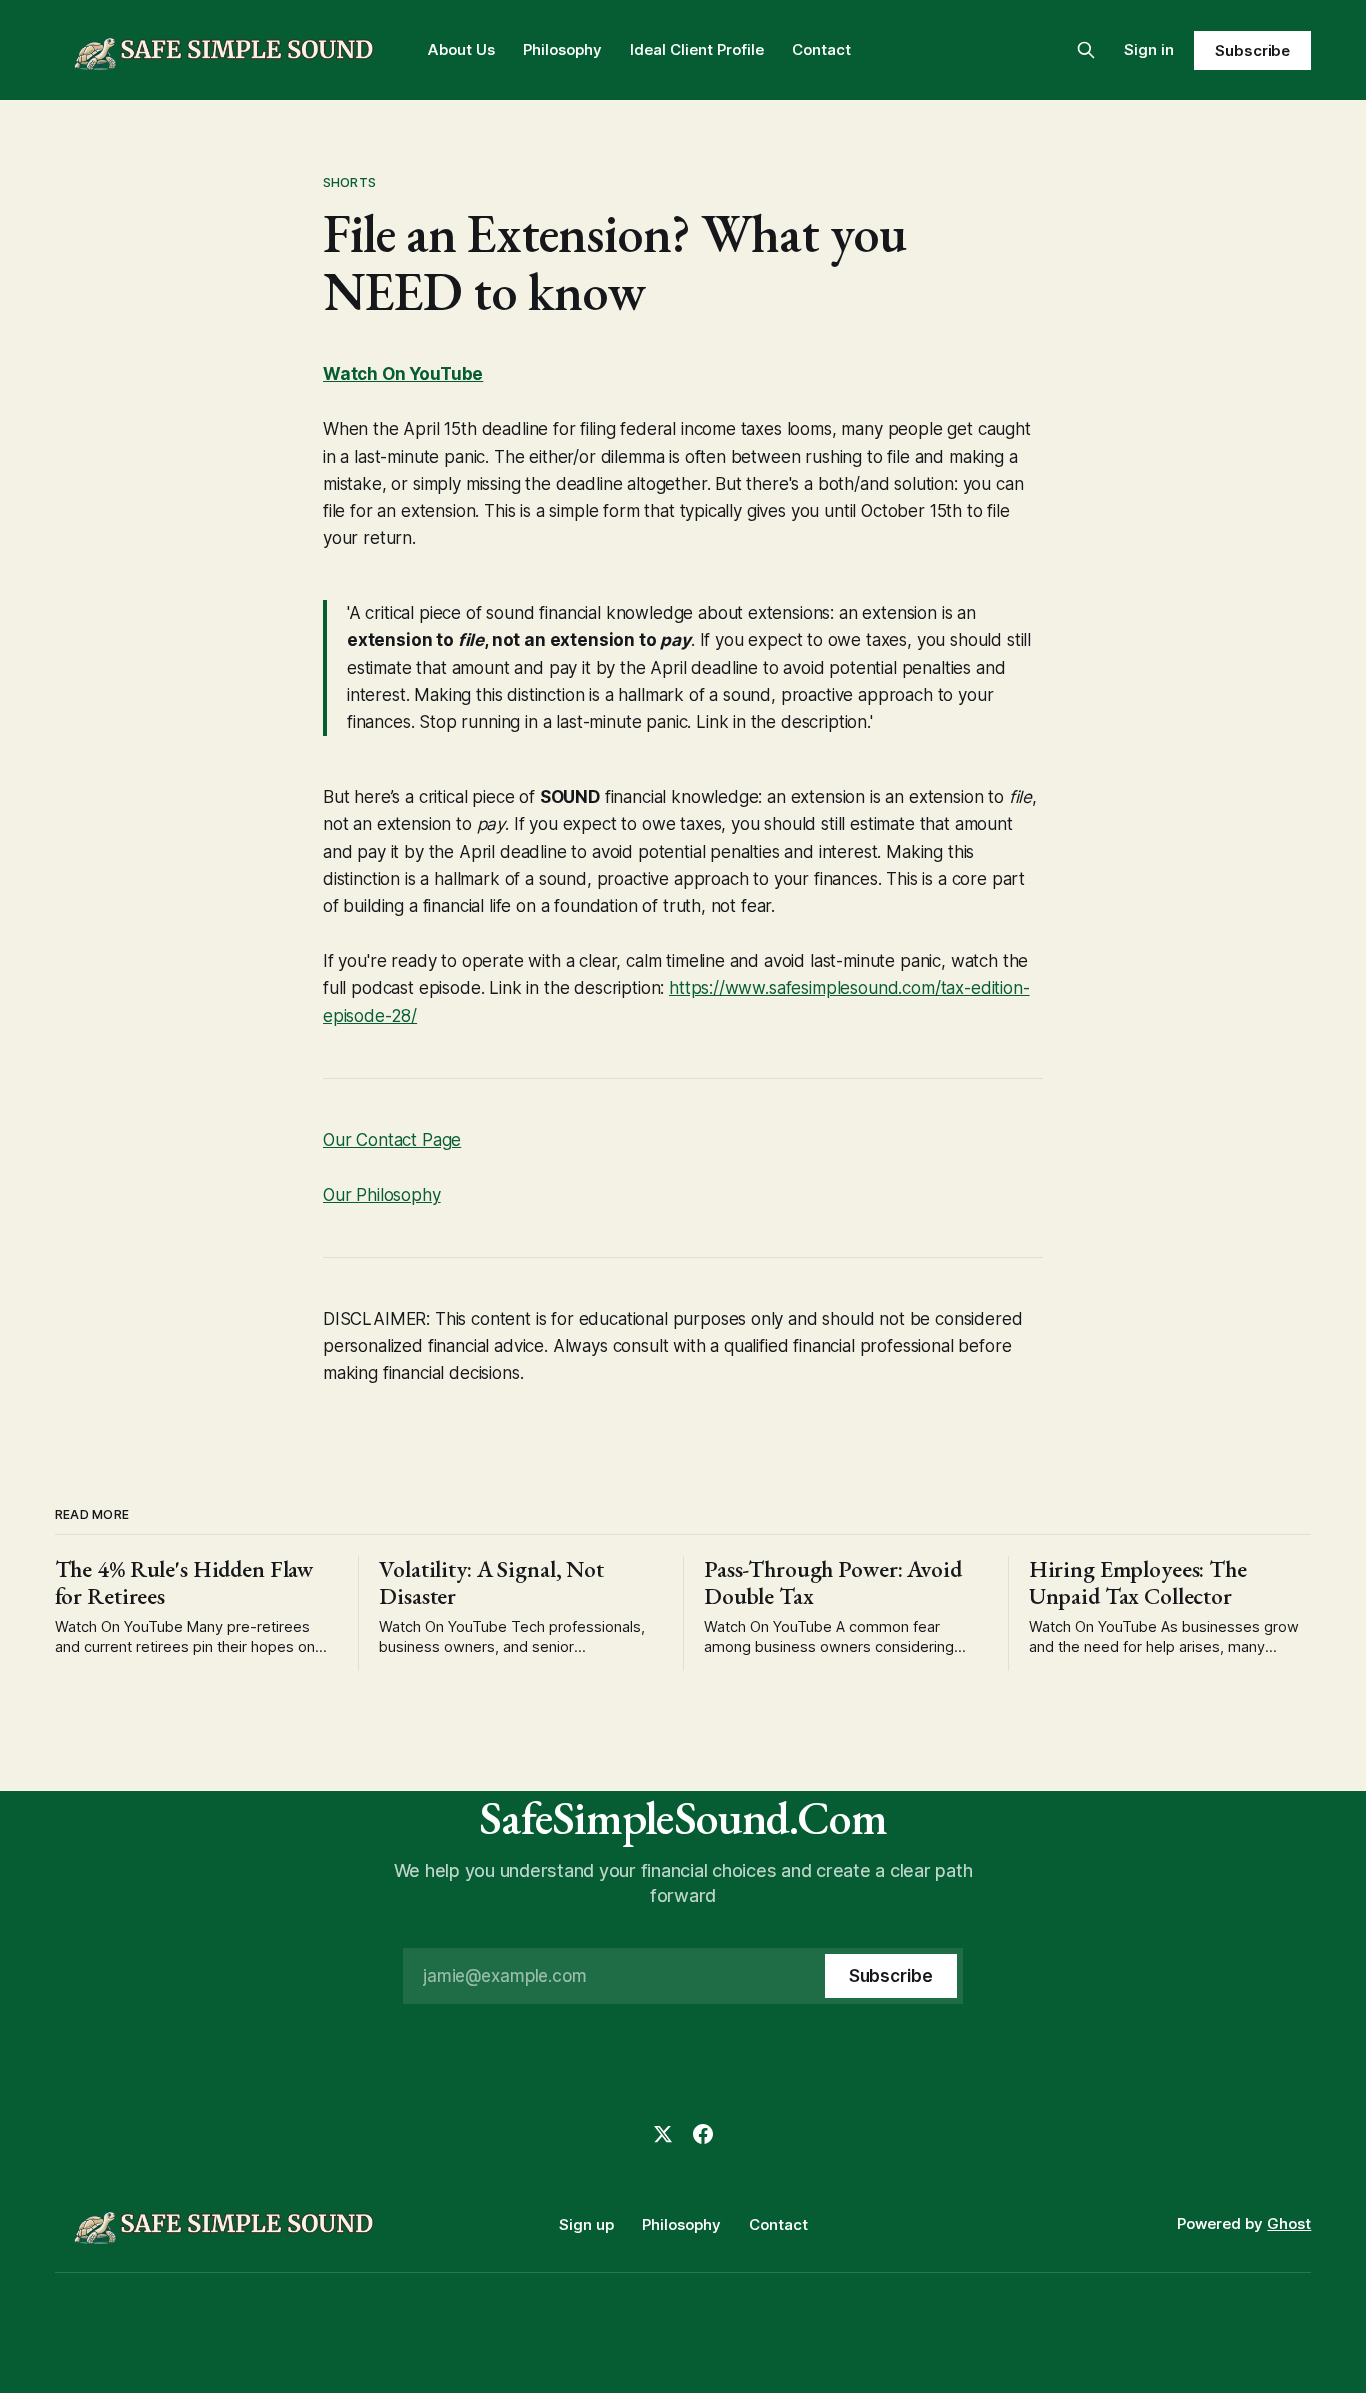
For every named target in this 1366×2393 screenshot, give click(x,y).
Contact (821, 49)
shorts (349, 182)
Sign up (586, 2224)
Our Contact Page (392, 1140)
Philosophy (562, 49)
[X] (663, 2134)
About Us (461, 49)
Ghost (1289, 2223)
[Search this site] (1086, 50)
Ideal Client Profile (697, 49)
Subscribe (1252, 50)
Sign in (1149, 49)
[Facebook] (703, 2134)
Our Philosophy (382, 1195)
